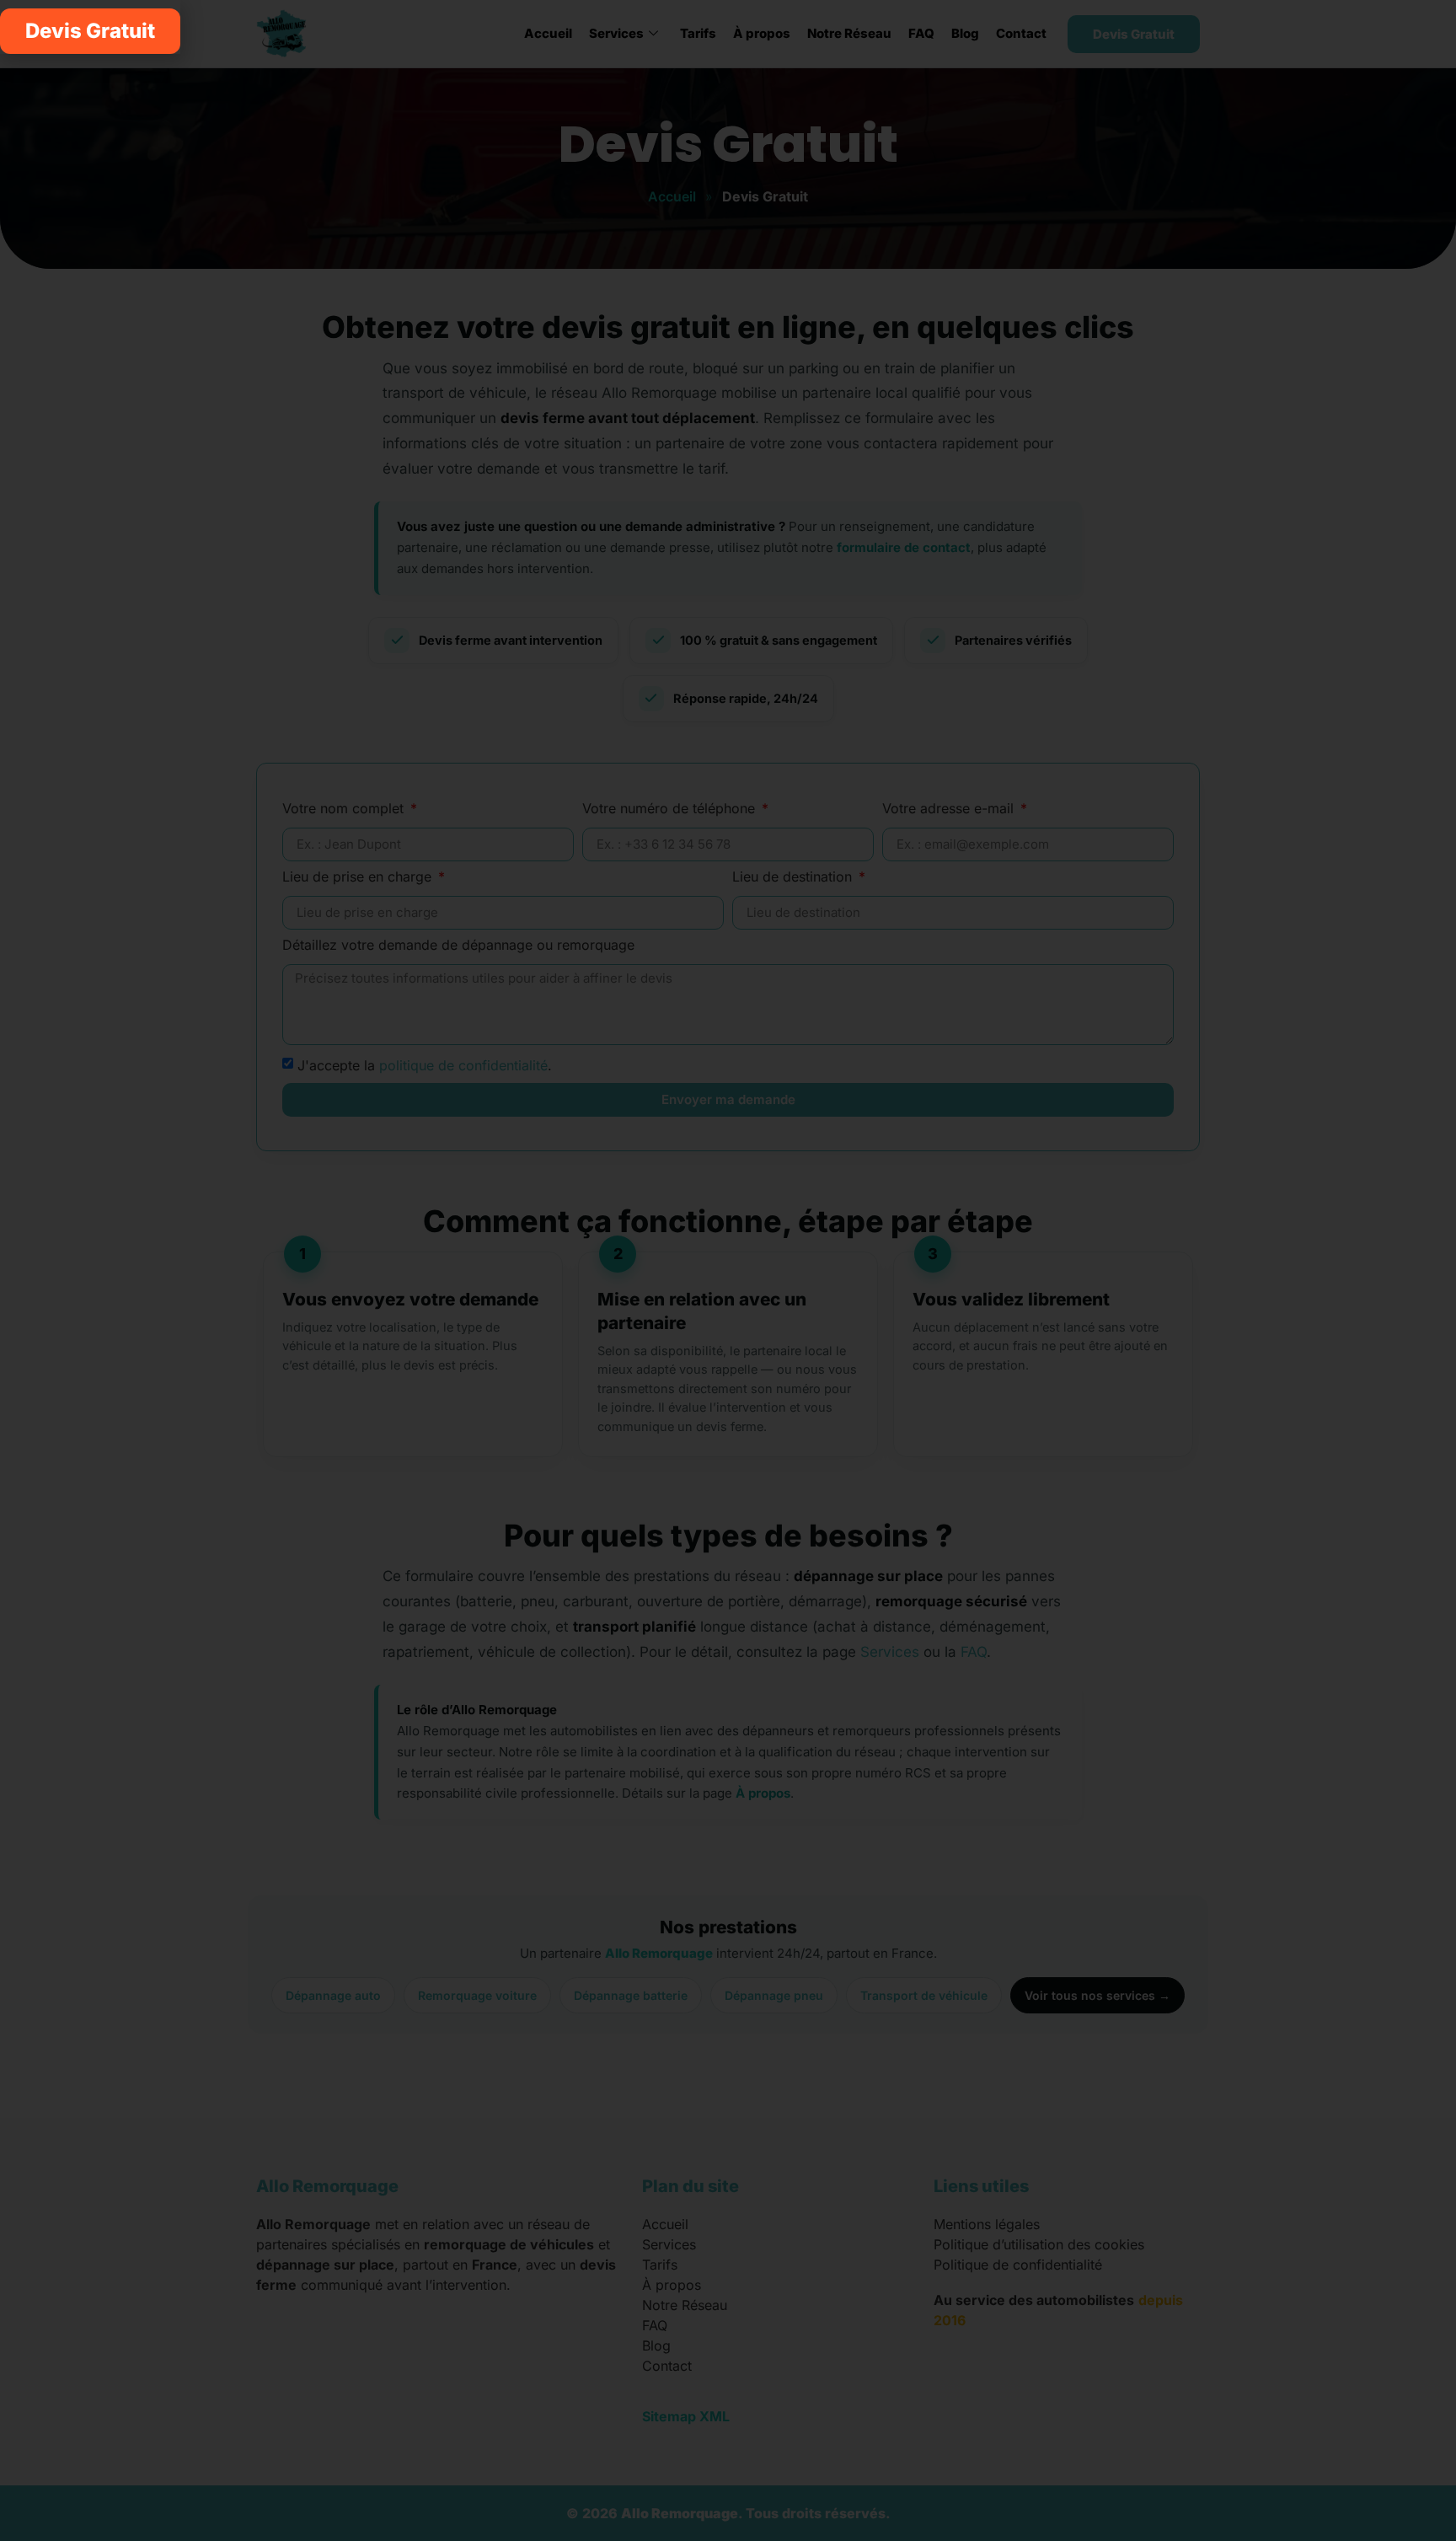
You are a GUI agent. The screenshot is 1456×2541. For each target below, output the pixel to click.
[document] (728, 1270)
